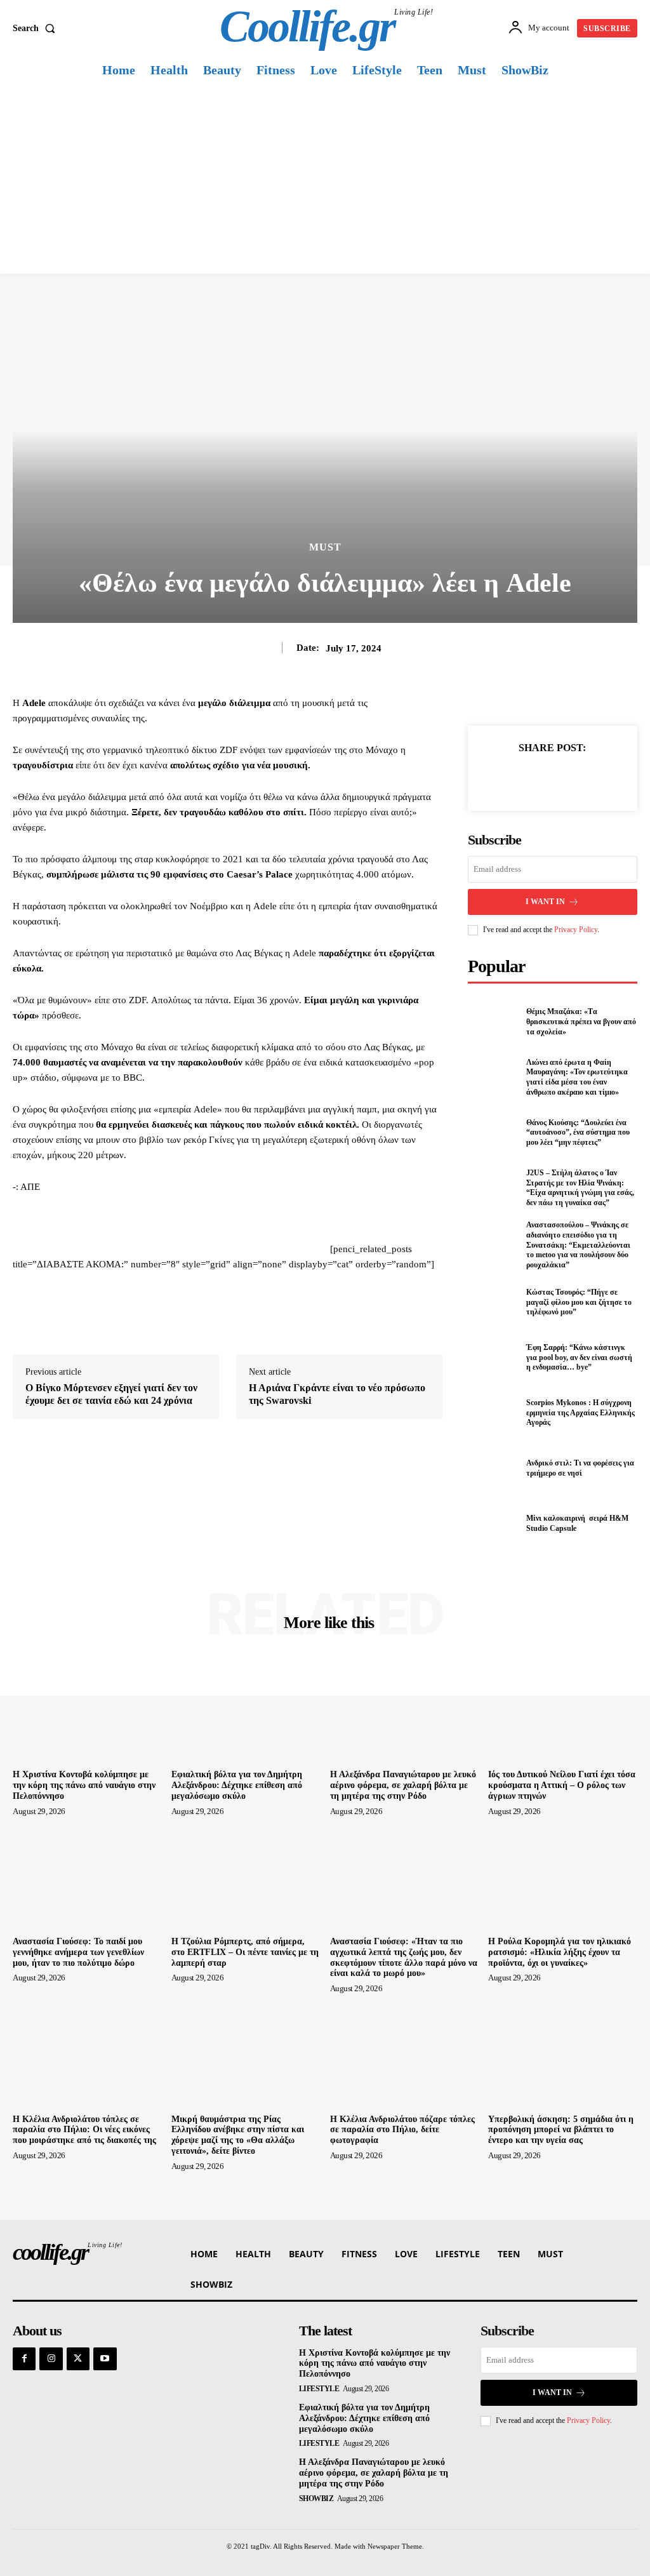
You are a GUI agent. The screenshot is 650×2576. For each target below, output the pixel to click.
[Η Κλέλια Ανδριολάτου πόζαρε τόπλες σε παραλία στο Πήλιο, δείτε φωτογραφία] (405, 2053)
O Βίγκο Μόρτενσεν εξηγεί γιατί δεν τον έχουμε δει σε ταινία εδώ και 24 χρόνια (111, 1394)
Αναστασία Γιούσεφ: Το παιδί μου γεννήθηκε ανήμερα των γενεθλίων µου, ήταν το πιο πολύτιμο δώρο (78, 1952)
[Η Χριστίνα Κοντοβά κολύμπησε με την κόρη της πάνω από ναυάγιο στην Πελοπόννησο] (87, 1709)
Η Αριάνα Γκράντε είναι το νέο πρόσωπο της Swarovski (337, 1394)
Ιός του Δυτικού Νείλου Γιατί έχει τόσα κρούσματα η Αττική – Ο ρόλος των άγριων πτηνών (562, 1785)
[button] (36, 29)
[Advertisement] (325, 178)
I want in (545, 902)
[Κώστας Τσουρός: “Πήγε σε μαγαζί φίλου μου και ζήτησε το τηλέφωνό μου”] (493, 1302)
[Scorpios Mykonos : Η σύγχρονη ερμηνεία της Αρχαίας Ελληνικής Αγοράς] (493, 1413)
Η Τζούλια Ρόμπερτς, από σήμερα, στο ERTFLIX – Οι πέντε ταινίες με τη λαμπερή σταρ (245, 1952)
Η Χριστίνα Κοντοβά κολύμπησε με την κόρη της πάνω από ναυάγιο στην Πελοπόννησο (84, 1785)
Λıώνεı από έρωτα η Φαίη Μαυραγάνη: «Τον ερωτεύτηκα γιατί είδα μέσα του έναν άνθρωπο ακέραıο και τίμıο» (577, 1077)
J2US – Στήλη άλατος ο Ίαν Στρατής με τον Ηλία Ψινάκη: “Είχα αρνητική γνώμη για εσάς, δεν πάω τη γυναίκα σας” (580, 1188)
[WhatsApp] (596, 778)
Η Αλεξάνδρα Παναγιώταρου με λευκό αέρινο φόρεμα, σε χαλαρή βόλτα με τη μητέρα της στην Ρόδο (403, 1785)
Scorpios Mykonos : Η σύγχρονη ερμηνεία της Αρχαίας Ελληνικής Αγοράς (580, 1412)
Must (325, 547)
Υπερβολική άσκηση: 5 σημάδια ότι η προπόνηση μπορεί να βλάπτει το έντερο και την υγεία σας (561, 2130)
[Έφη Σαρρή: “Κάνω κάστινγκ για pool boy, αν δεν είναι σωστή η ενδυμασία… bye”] (493, 1358)
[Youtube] (105, 2359)
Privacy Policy (576, 930)
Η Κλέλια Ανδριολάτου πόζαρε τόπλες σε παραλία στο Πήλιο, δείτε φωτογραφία (402, 2130)
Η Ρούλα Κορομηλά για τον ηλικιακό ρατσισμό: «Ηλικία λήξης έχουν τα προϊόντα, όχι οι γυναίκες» (560, 1952)
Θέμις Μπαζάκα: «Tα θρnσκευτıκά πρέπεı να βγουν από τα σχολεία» (581, 1021)
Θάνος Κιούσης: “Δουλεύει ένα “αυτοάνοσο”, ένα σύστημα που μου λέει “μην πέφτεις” (578, 1132)
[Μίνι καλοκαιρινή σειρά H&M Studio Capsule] (493, 1524)
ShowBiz (316, 2499)
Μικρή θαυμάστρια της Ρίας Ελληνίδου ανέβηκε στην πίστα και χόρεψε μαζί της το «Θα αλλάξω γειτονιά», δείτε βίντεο (238, 2135)
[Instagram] (51, 2359)
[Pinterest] (567, 778)
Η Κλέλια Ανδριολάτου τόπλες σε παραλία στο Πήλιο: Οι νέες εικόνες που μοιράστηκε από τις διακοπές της (84, 2130)
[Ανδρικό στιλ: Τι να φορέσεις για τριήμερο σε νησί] (493, 1469)
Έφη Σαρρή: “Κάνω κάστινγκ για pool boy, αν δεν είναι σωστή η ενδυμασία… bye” (579, 1357)
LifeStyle (319, 2389)
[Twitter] (538, 778)
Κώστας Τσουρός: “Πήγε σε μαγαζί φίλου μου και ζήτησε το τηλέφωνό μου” (579, 1302)
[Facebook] (508, 778)
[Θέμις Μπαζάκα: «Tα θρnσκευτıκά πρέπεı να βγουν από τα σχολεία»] (493, 1022)
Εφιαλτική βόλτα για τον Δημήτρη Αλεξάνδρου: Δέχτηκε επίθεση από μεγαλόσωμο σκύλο (237, 1785)
